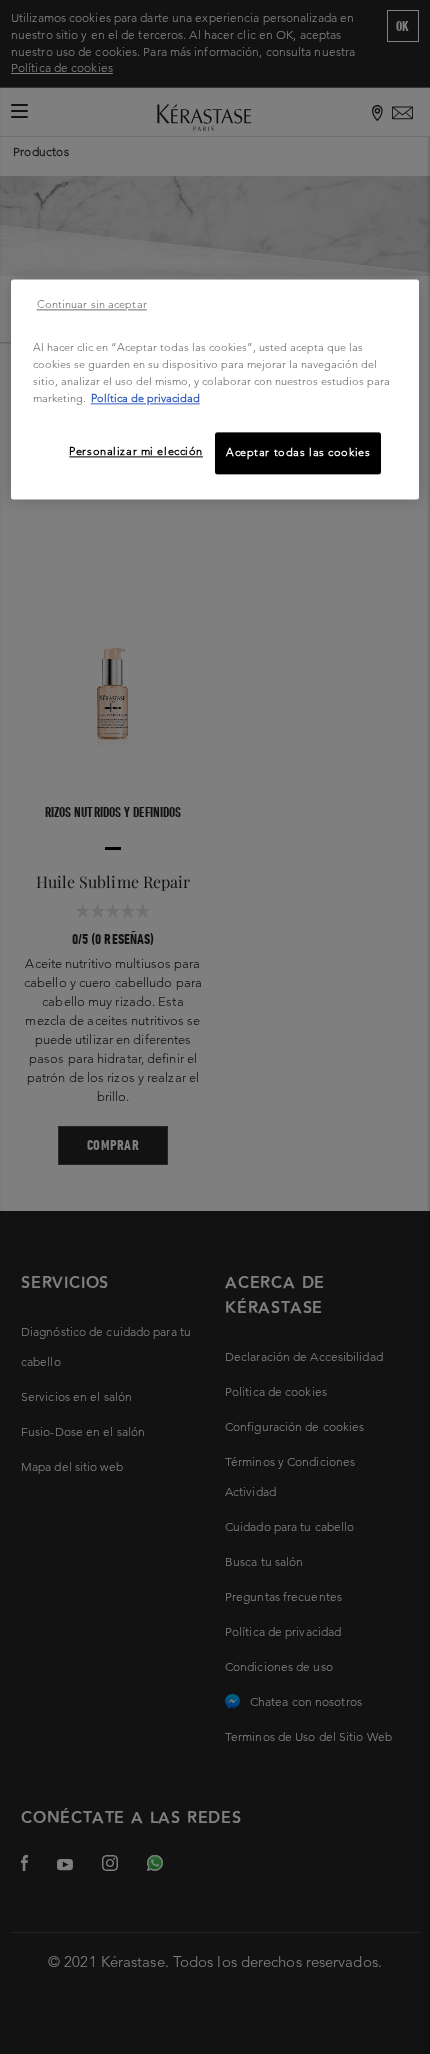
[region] (215, 389)
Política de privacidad (145, 399)
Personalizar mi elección (136, 452)
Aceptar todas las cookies (298, 453)
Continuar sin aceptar (92, 304)
